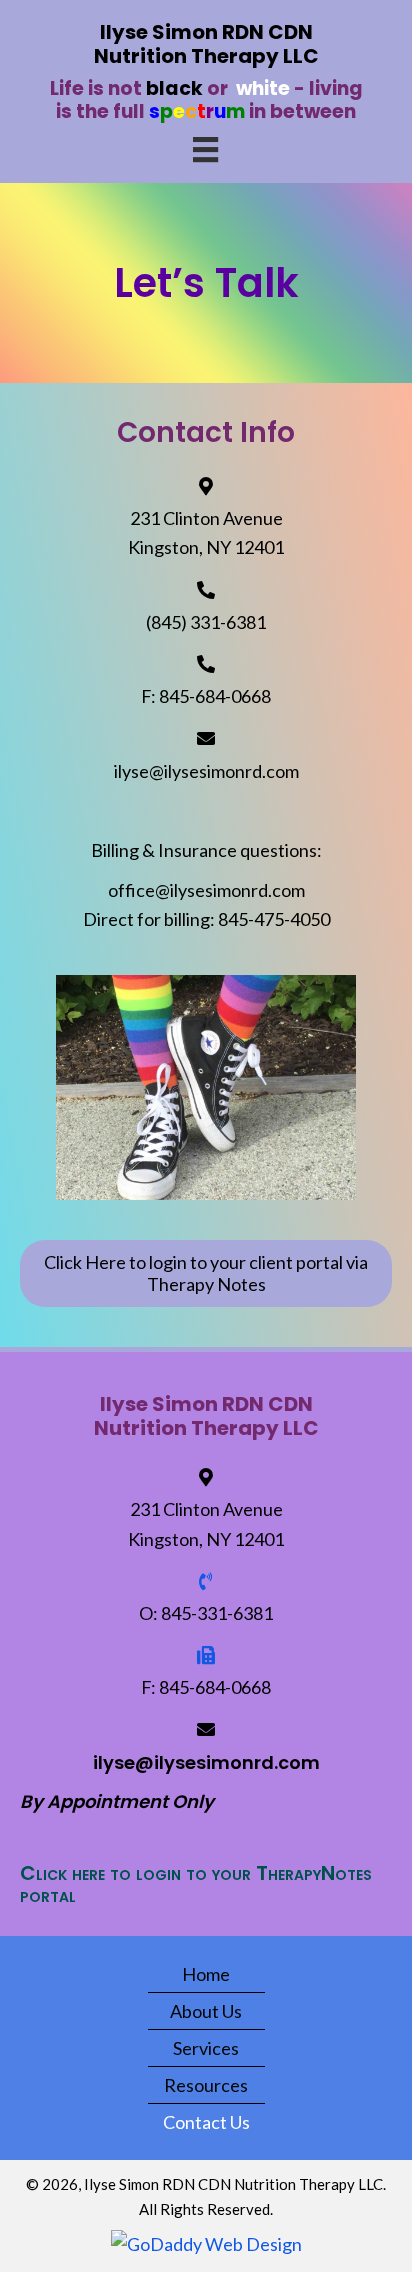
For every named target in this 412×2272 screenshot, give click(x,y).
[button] (206, 1273)
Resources (206, 2085)
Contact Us (206, 2122)
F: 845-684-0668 (206, 696)
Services (206, 2048)
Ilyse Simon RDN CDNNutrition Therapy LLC (206, 44)
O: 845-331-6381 (206, 1613)
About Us (206, 2011)
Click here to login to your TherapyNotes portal (196, 1884)
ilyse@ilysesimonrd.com (206, 771)
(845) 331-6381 (206, 622)
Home (206, 1974)
